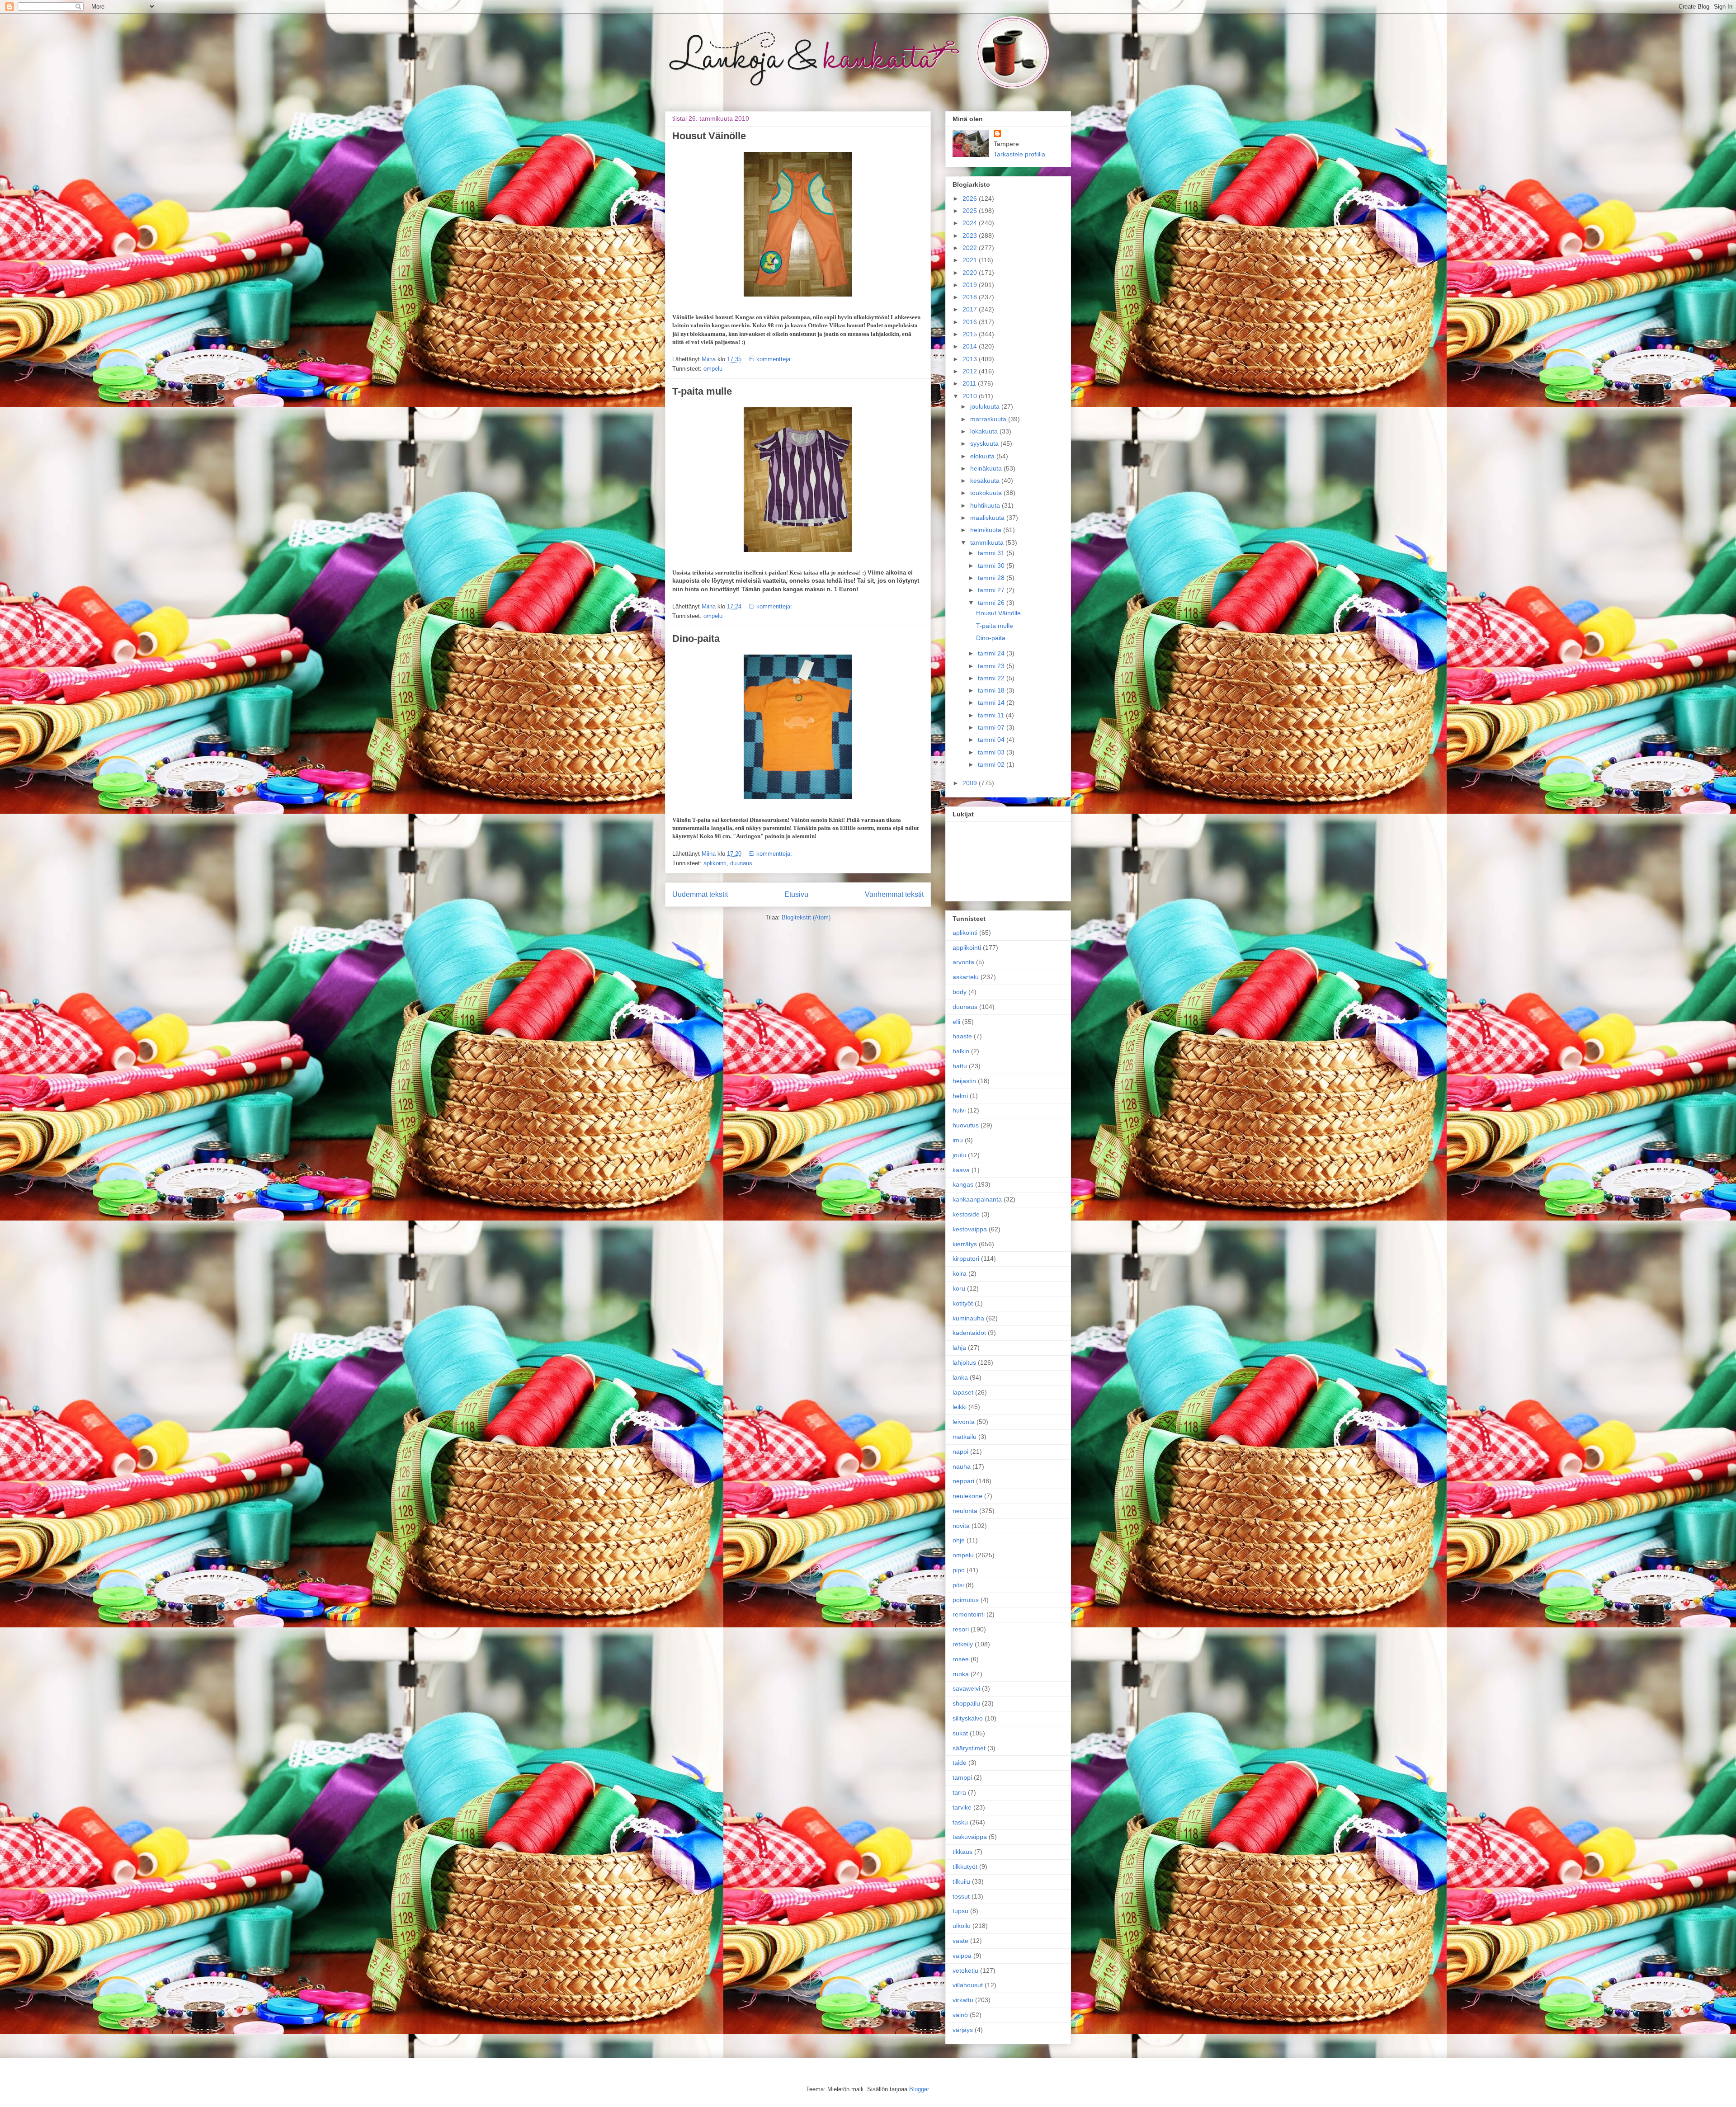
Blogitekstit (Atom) (806, 917)
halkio (961, 1051)
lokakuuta (985, 431)
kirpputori (966, 1259)
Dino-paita (696, 639)
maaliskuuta (988, 518)
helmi (960, 1096)
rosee (961, 1659)
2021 (971, 260)
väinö (960, 2015)
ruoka (961, 1674)
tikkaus (962, 1852)
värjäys (963, 2030)
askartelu (966, 977)
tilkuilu (961, 1881)
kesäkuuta (986, 481)
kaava (961, 1170)
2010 (971, 396)
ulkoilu (962, 1926)
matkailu (965, 1437)
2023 (971, 236)
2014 (971, 346)
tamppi (962, 1777)
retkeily (963, 1644)
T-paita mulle (702, 391)
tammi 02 (992, 764)
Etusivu (796, 894)
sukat (960, 1733)
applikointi (967, 947)
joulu (959, 1155)
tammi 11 (992, 715)
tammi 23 (992, 666)
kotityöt (963, 1303)
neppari (963, 1481)
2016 (971, 322)
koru (959, 1288)
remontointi (969, 1614)
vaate (960, 1941)
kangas (963, 1184)
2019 (971, 285)
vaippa (962, 1956)
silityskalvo (968, 1718)
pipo (959, 1570)
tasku (960, 1822)
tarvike (962, 1807)
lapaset (963, 1392)
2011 (970, 383)
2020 (971, 273)
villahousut (968, 1985)
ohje (959, 1540)
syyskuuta (985, 443)
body (960, 992)
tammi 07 (992, 727)
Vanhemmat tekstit (894, 894)
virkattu (963, 2000)
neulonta (965, 1511)
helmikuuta (987, 530)
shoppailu (966, 1703)
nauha (962, 1466)
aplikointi (715, 863)
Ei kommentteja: (771, 359)
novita (961, 1526)
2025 (971, 211)
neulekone (967, 1496)
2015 (971, 334)
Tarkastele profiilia (1019, 154)
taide (960, 1763)
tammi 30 (992, 566)
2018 (971, 297)
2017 (971, 309)
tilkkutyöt (965, 1867)
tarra (959, 1792)
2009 (971, 783)
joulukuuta (986, 406)
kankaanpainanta (977, 1199)
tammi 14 (992, 702)
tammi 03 (992, 752)
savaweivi (966, 1688)
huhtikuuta (986, 505)
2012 (971, 371)
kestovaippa (970, 1229)
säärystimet (969, 1748)
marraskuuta (989, 419)
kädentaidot (969, 1333)
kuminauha (968, 1318)
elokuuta (983, 456)
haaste (962, 1036)
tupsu (960, 1911)
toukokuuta (987, 493)
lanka (960, 1377)
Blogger (919, 2089)
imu (958, 1140)
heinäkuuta (987, 468)
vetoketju (965, 1970)
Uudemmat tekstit (700, 894)
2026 (971, 198)
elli (956, 1022)
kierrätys (965, 1244)
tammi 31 (992, 553)
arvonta (963, 962)
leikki (960, 1407)
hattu (960, 1066)
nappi (960, 1452)
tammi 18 (992, 690)
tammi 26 (992, 603)
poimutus (966, 1600)
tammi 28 (992, 578)
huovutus (966, 1125)
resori (961, 1629)
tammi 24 (992, 653)
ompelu (713, 369)
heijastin (964, 1081)
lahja (959, 1348)
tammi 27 (992, 590)
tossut (961, 1896)
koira (960, 1273)
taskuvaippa (970, 1837)
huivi (959, 1110)
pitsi (958, 1585)
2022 (971, 248)
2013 (971, 359)
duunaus (741, 863)
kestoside (966, 1214)
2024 (971, 223)
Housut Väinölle (709, 136)
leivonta (964, 1422)
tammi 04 (992, 740)
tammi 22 (992, 678)
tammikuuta (988, 542)
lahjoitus (964, 1362)
